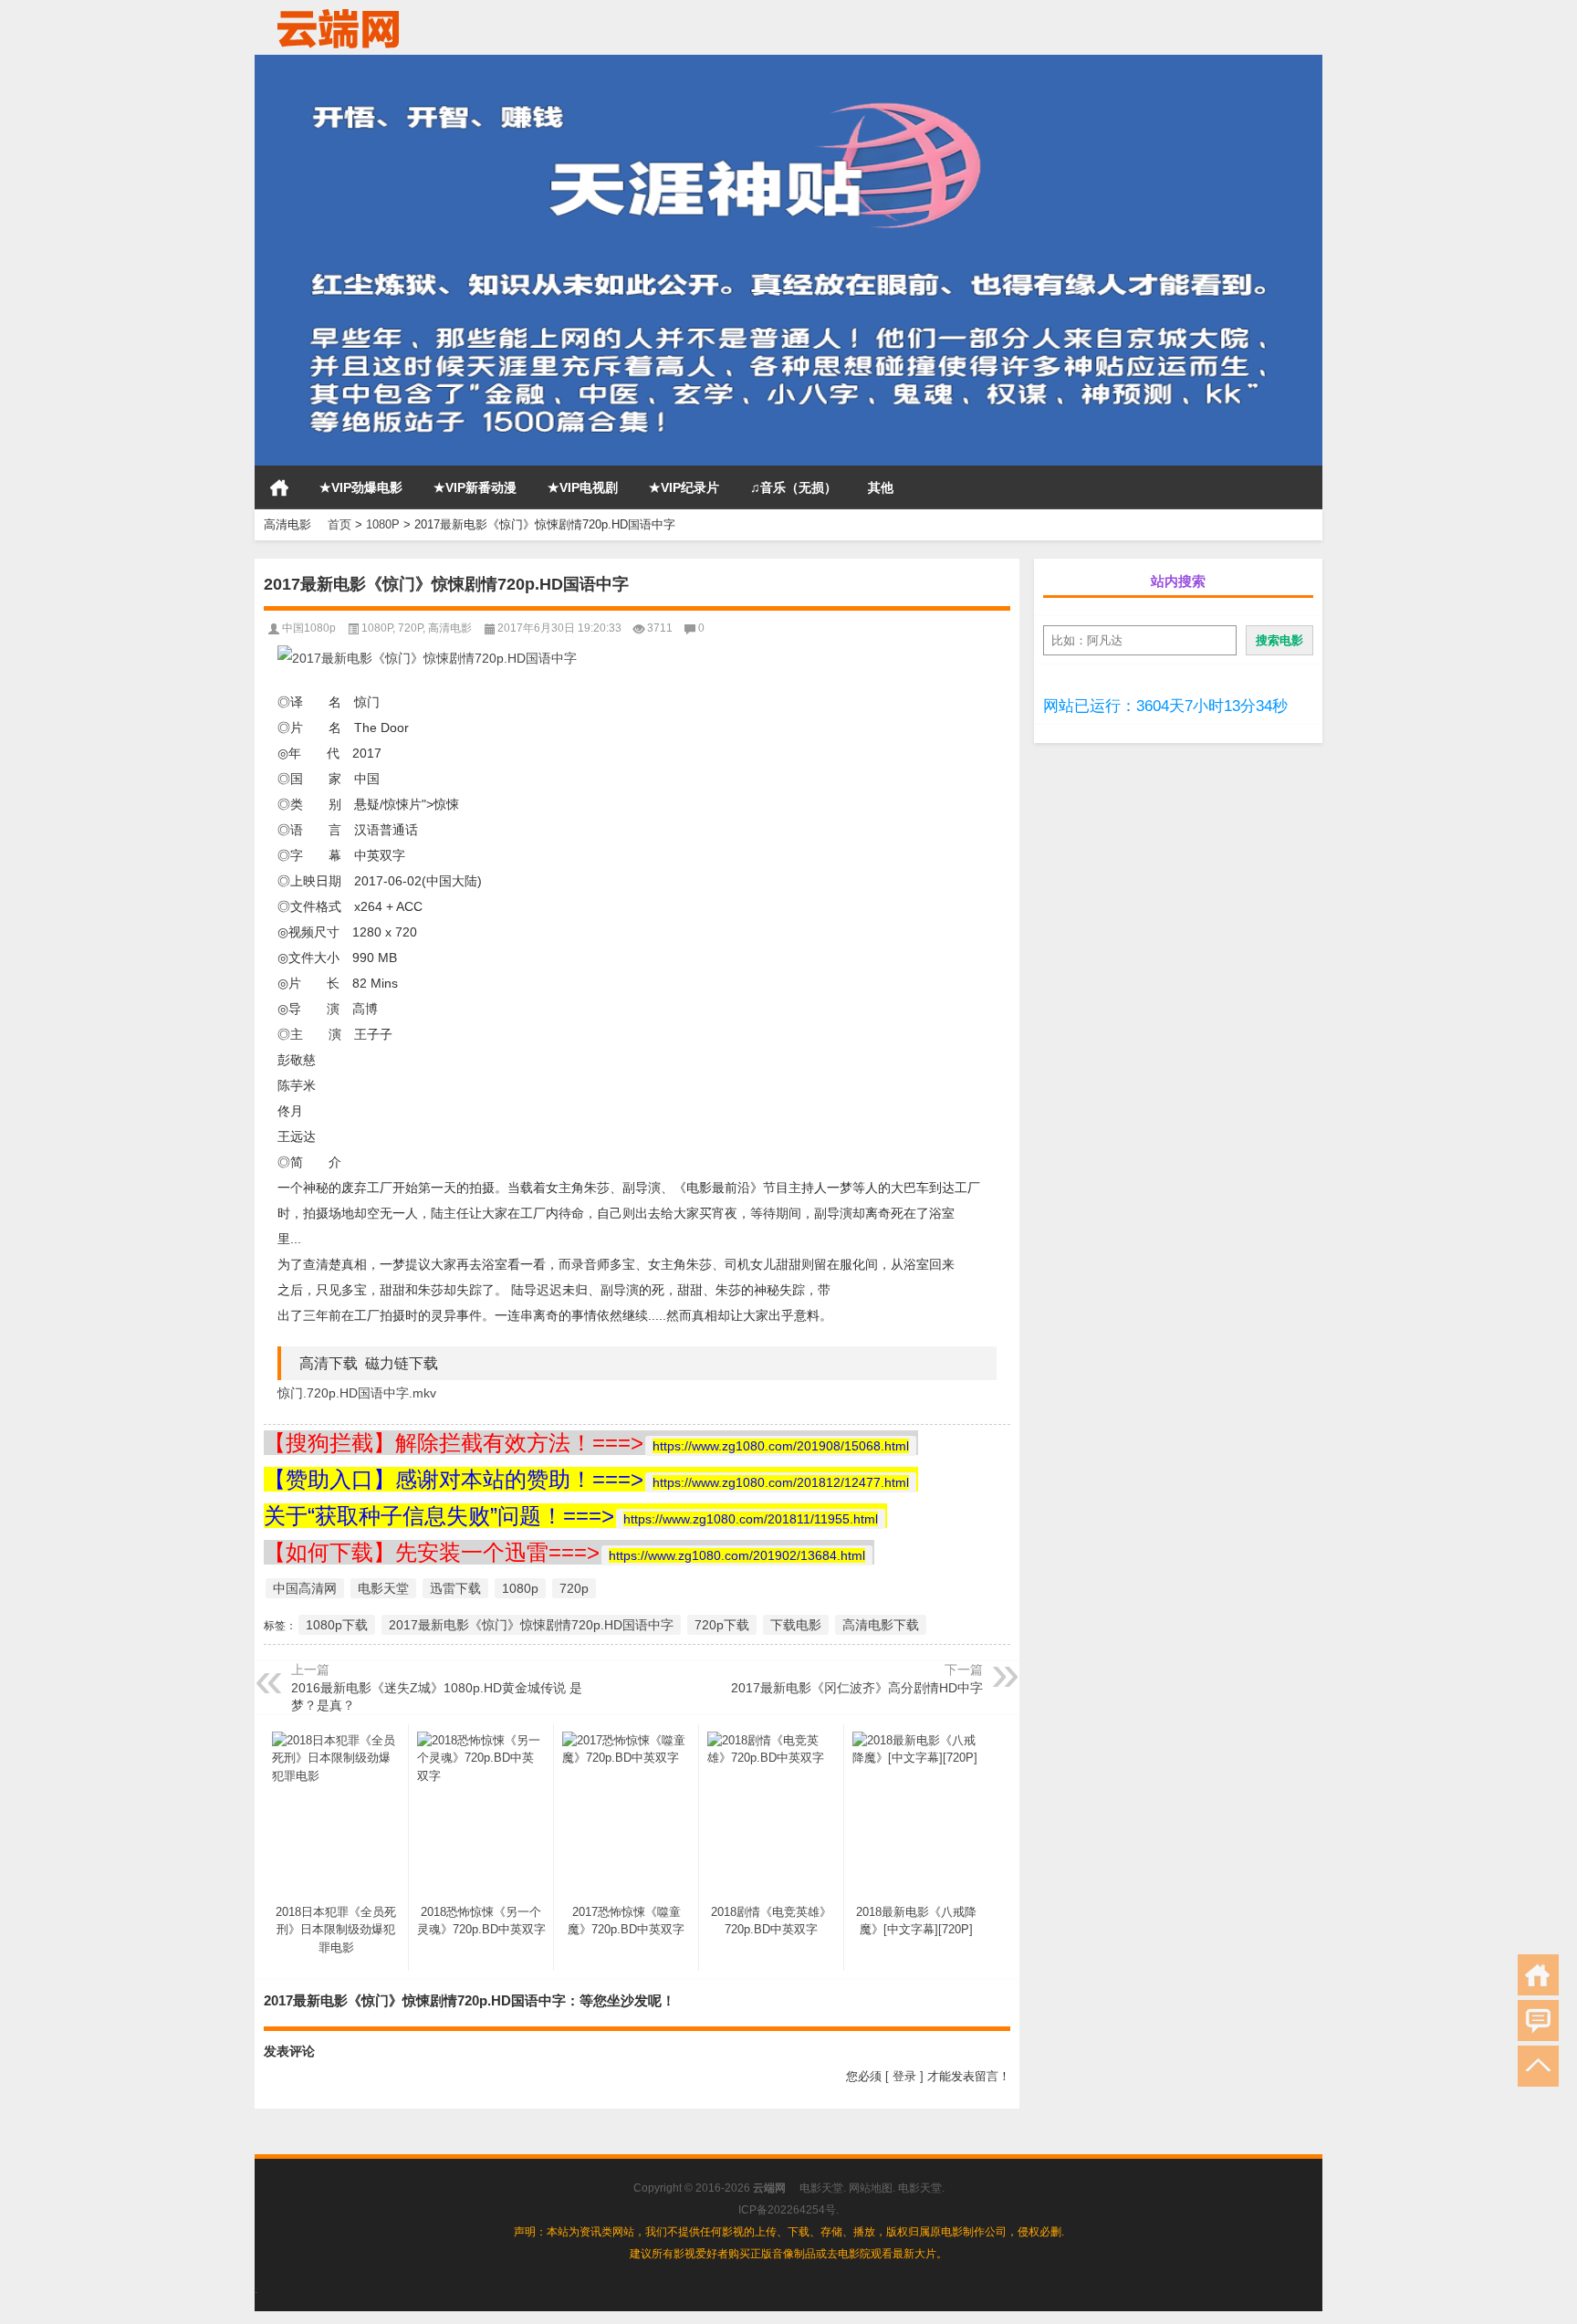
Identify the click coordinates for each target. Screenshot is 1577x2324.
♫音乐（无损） (794, 487)
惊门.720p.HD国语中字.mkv (357, 1393)
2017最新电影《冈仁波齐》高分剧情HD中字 (857, 1688)
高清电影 (450, 628)
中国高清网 (305, 1588)
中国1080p (309, 628)
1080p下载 (337, 1625)
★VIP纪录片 (684, 487)
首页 (279, 487)
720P (410, 628)
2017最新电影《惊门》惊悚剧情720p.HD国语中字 (531, 1625)
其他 (881, 487)
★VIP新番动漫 (475, 487)
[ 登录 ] (904, 2076)
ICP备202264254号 (787, 2210)
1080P (383, 524)
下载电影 (796, 1625)
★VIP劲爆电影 (361, 487)
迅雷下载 (455, 1588)
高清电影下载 (881, 1625)
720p (574, 1588)
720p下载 (722, 1625)
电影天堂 (383, 1588)
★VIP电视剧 (583, 487)
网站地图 (871, 2188)
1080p (520, 1588)
